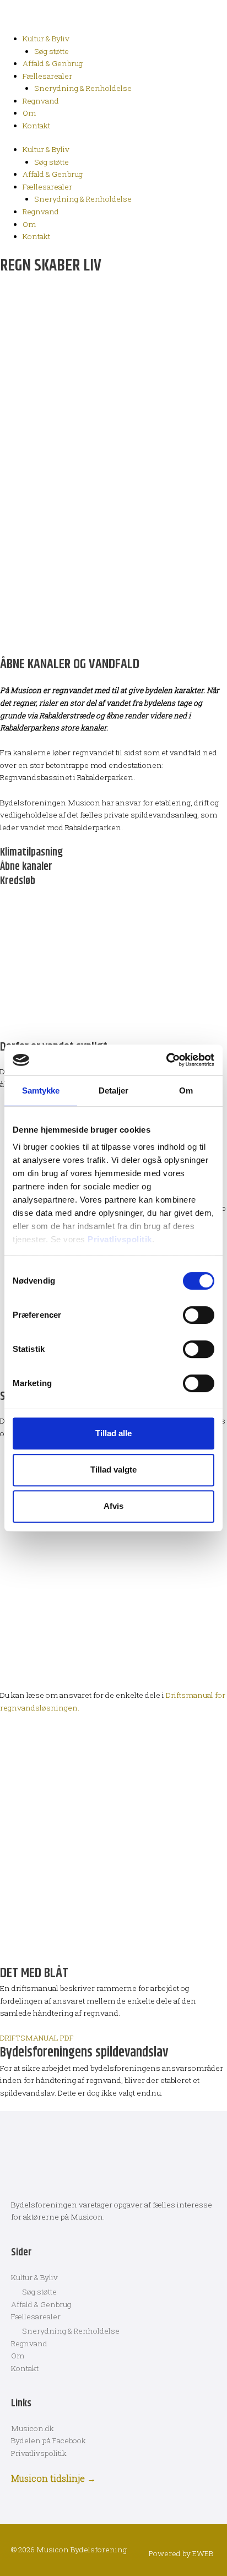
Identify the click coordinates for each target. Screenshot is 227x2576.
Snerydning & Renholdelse (83, 88)
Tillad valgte (113, 1470)
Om (29, 113)
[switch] (199, 1315)
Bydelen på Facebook (48, 2440)
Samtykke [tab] (41, 1091)
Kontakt (36, 126)
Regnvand (41, 101)
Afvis (113, 1506)
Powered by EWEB (181, 2553)
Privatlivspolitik (120, 1239)
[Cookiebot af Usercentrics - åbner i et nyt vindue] (166, 1060)
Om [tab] (186, 1091)
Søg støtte (52, 51)
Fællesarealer (47, 76)
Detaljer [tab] (114, 1091)
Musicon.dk (33, 2428)
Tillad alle (113, 1433)
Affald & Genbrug (53, 63)
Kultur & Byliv (46, 39)
